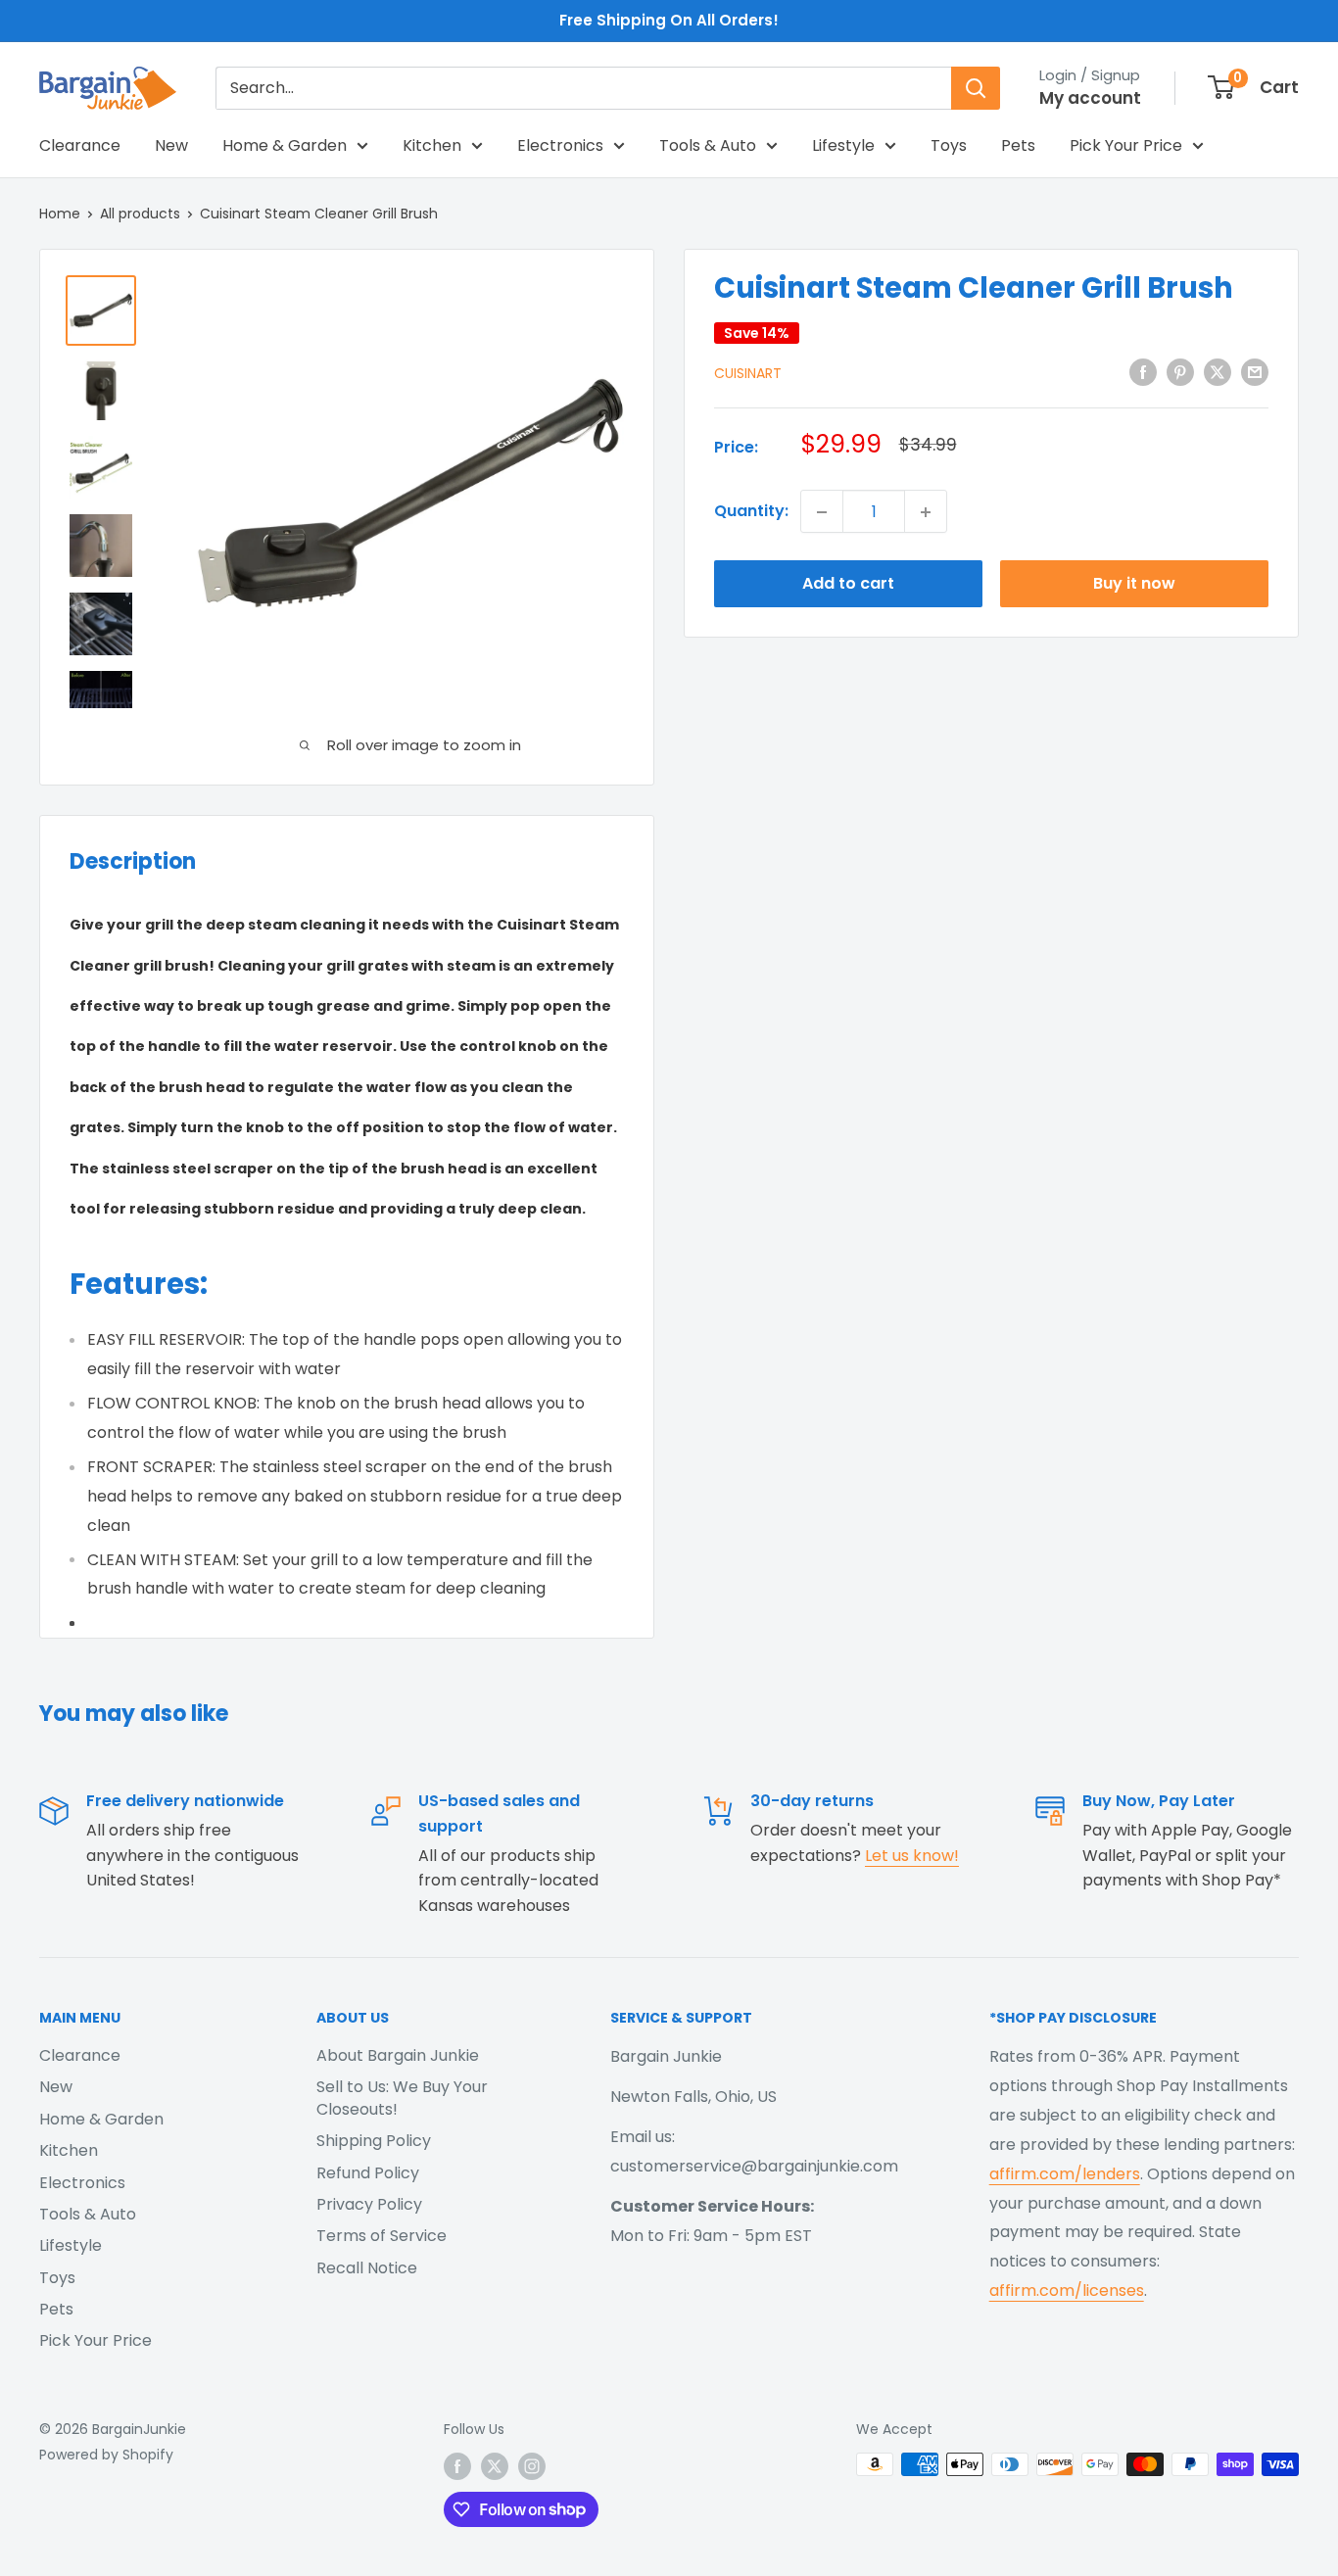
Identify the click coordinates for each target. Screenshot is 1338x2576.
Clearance (80, 145)
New (171, 145)
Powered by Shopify (106, 2455)
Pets (1018, 145)
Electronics (560, 145)
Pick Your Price (1126, 145)
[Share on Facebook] (1143, 372)
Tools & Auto (708, 145)
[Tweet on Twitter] (1218, 372)
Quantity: (751, 512)
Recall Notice (367, 2268)
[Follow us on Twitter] (495, 2466)
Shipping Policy (374, 2141)
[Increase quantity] (926, 512)
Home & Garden (285, 145)
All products (140, 214)
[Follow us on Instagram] (532, 2466)
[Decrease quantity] (822, 512)
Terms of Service (382, 2236)
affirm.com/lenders (1065, 2174)
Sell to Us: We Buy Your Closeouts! (402, 2098)
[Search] (976, 88)
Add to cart (848, 584)
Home (60, 214)
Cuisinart (748, 373)
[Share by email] (1255, 372)
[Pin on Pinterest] (1180, 372)
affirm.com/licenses (1067, 2290)
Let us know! (912, 1856)
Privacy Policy (369, 2204)
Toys (949, 145)
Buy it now (1134, 584)
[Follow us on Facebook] (457, 2466)
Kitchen (432, 145)
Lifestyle (843, 145)
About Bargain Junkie (398, 2055)
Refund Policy (368, 2173)
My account (1090, 98)
